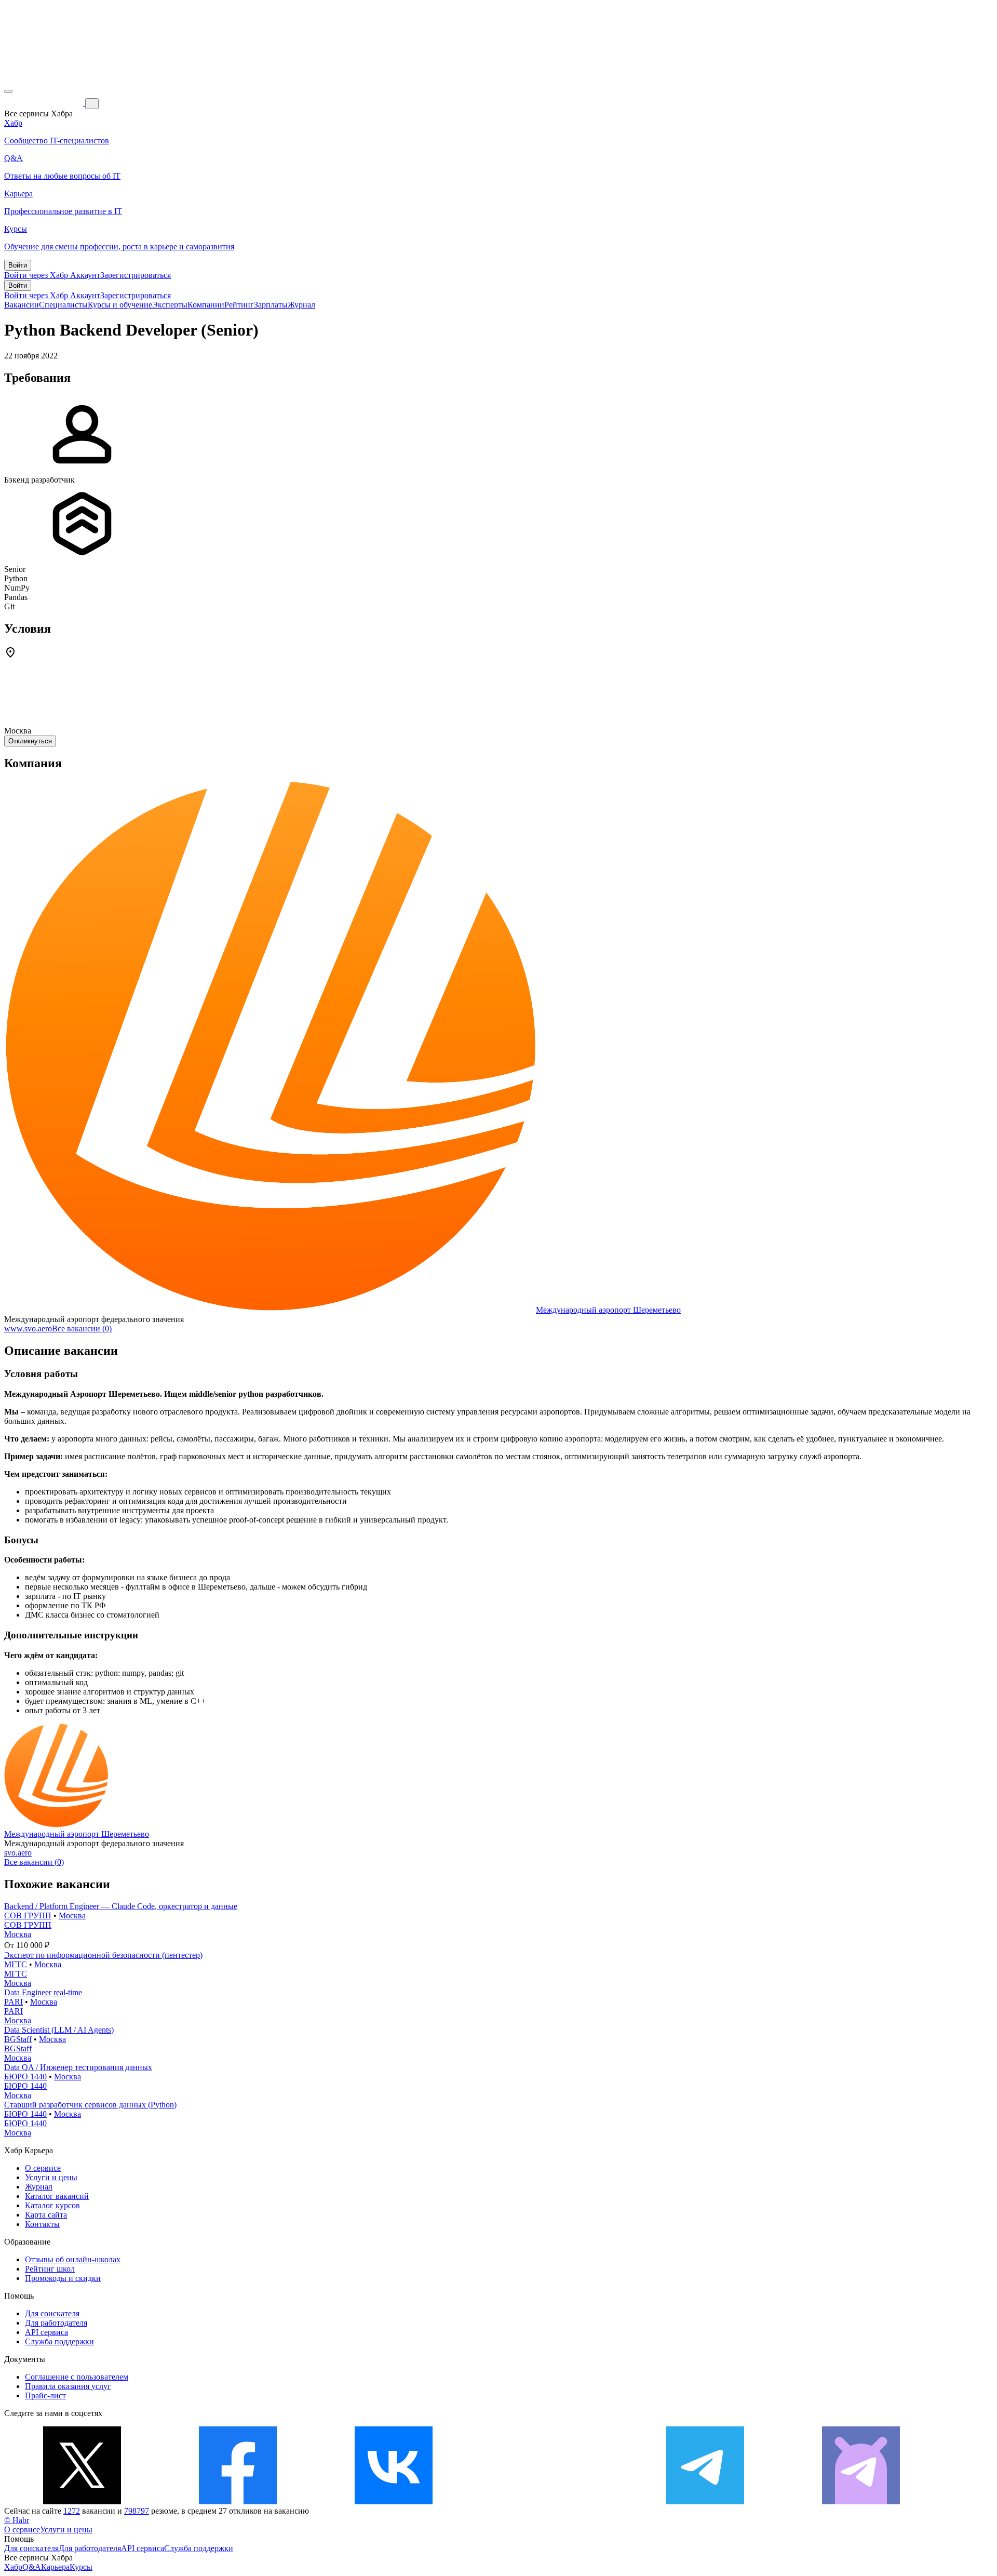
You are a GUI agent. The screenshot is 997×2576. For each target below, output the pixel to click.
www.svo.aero (28, 1329)
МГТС (16, 1964)
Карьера (55, 2567)
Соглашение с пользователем (77, 2377)
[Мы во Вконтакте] (394, 2501)
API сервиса (46, 2332)
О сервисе (43, 2168)
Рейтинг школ (50, 2269)
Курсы (81, 2567)
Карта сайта (46, 2215)
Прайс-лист (45, 2395)
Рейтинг (239, 305)
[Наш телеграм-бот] (861, 2501)
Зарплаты (271, 305)
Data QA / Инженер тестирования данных (78, 2067)
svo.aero (18, 1853)
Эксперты (170, 305)
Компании (206, 305)
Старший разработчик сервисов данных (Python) (90, 2105)
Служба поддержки (59, 2341)
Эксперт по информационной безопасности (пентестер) (103, 1955)
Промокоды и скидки (63, 2278)
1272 (72, 2511)
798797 (137, 2511)
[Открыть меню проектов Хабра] (8, 91)
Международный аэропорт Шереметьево (608, 1310)
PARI (14, 2002)
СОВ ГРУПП (28, 1916)
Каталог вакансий (57, 2196)
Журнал (301, 305)
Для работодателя (56, 2323)
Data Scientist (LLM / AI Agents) (59, 2030)
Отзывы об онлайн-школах (73, 2259)
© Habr (17, 2520)
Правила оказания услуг (68, 2386)
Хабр (13, 2567)
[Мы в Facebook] (238, 2501)
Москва (72, 1916)
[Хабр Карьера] (45, 103)
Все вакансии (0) (82, 1329)
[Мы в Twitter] (82, 2501)
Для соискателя (52, 2313)
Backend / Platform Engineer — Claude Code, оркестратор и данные (121, 1906)
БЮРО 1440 (25, 2077)
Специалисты (63, 305)
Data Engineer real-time (43, 1992)
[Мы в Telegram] (705, 2501)
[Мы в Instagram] (549, 2501)
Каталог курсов (52, 2205)
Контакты (42, 2224)
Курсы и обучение (120, 305)
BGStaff (18, 2039)
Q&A (32, 2567)
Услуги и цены (51, 2177)
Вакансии (22, 305)
